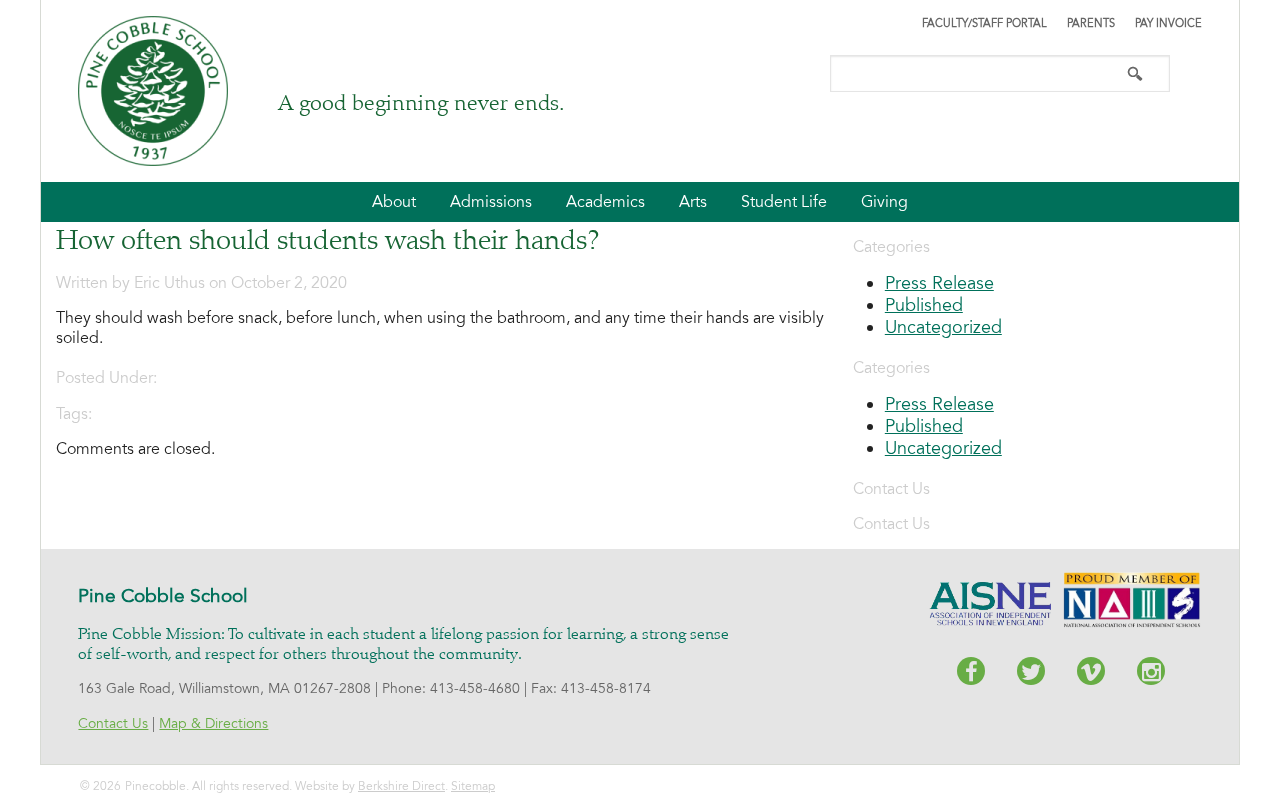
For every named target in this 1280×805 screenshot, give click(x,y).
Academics (605, 202)
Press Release (939, 283)
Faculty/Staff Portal (984, 23)
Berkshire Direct (401, 786)
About (394, 202)
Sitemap (473, 786)
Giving (884, 202)
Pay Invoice (1168, 23)
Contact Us (113, 723)
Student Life (784, 202)
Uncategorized (943, 327)
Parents (1091, 23)
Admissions (491, 202)
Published (924, 305)
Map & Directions (213, 723)
